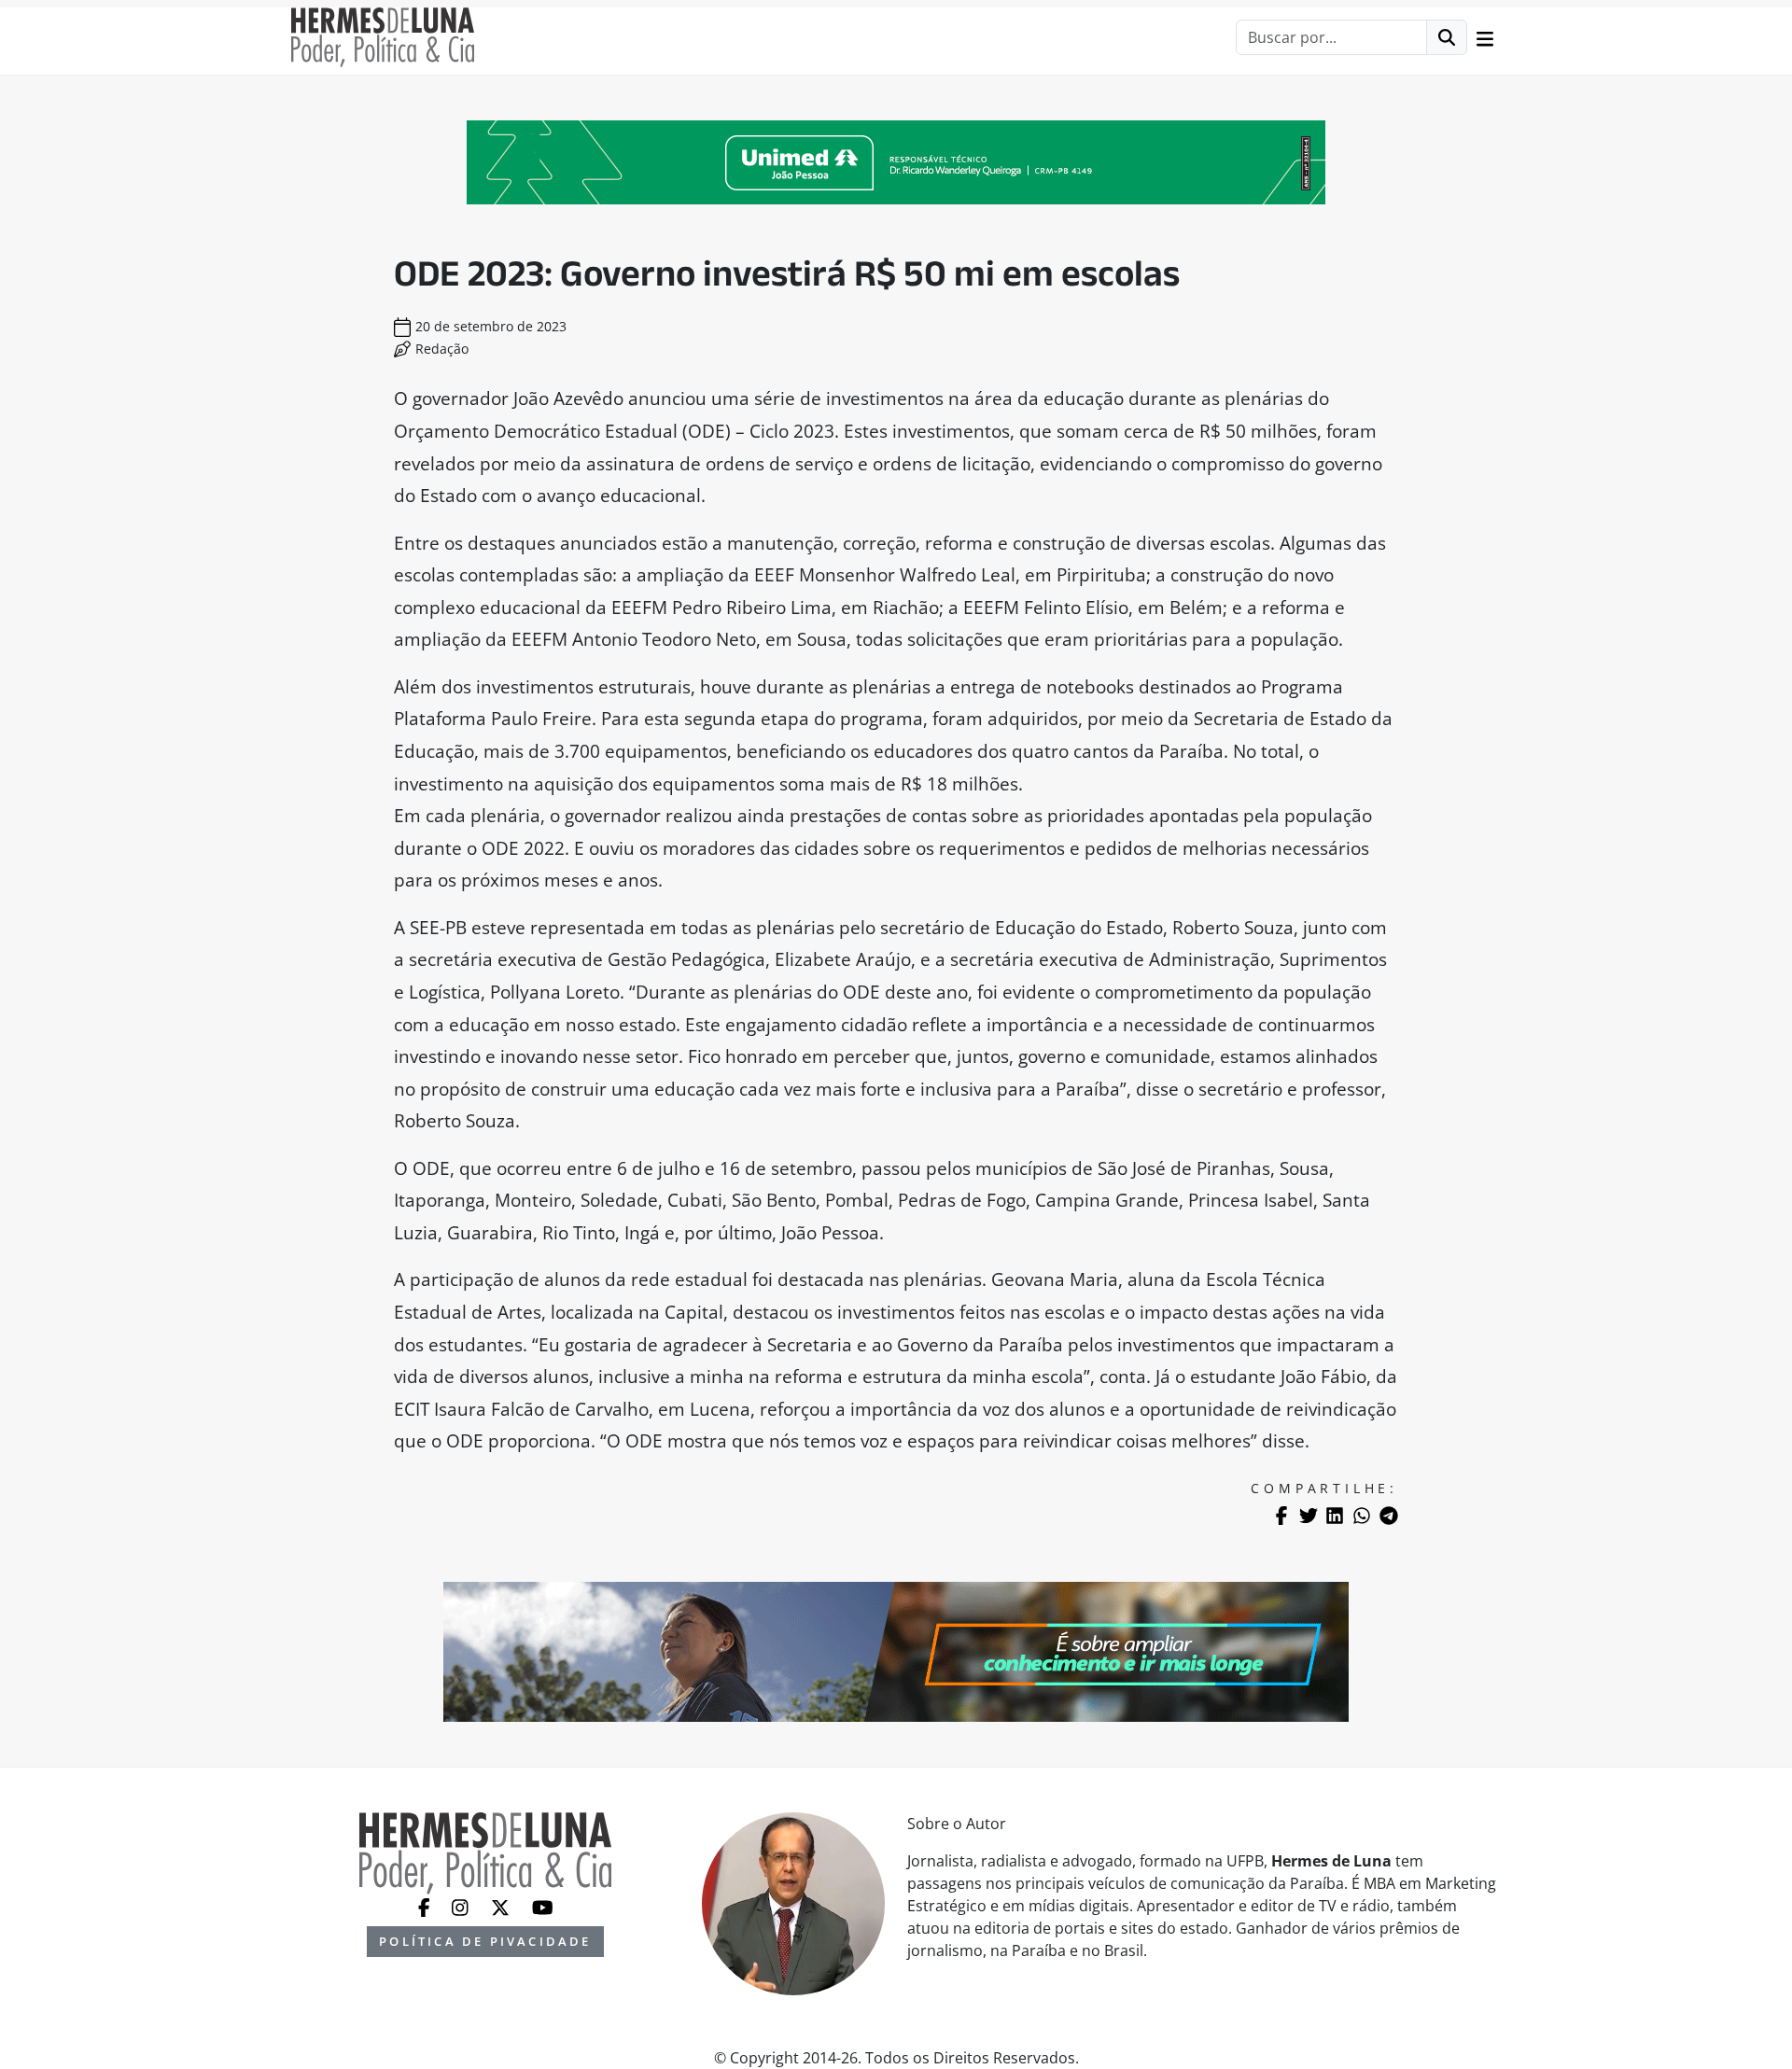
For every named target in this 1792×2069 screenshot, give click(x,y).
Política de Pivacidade (485, 1941)
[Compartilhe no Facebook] (1281, 1516)
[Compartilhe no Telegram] (1389, 1516)
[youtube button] (543, 1906)
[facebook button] (426, 1906)
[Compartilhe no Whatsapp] (1362, 1516)
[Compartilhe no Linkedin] (1335, 1516)
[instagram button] (462, 1906)
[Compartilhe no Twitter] (1309, 1516)
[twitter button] (502, 1906)
